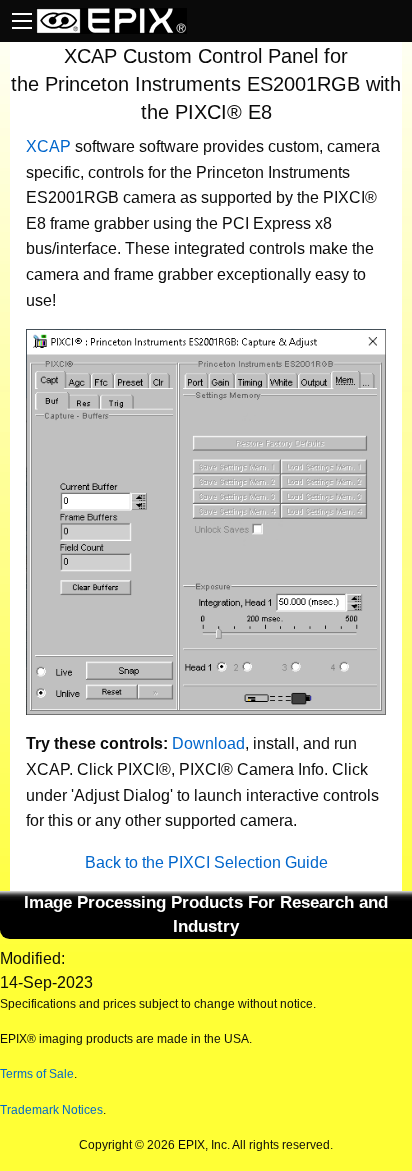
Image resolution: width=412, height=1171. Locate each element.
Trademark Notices (51, 1110)
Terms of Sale (37, 1074)
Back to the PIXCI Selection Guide (206, 862)
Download (208, 743)
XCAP (48, 146)
